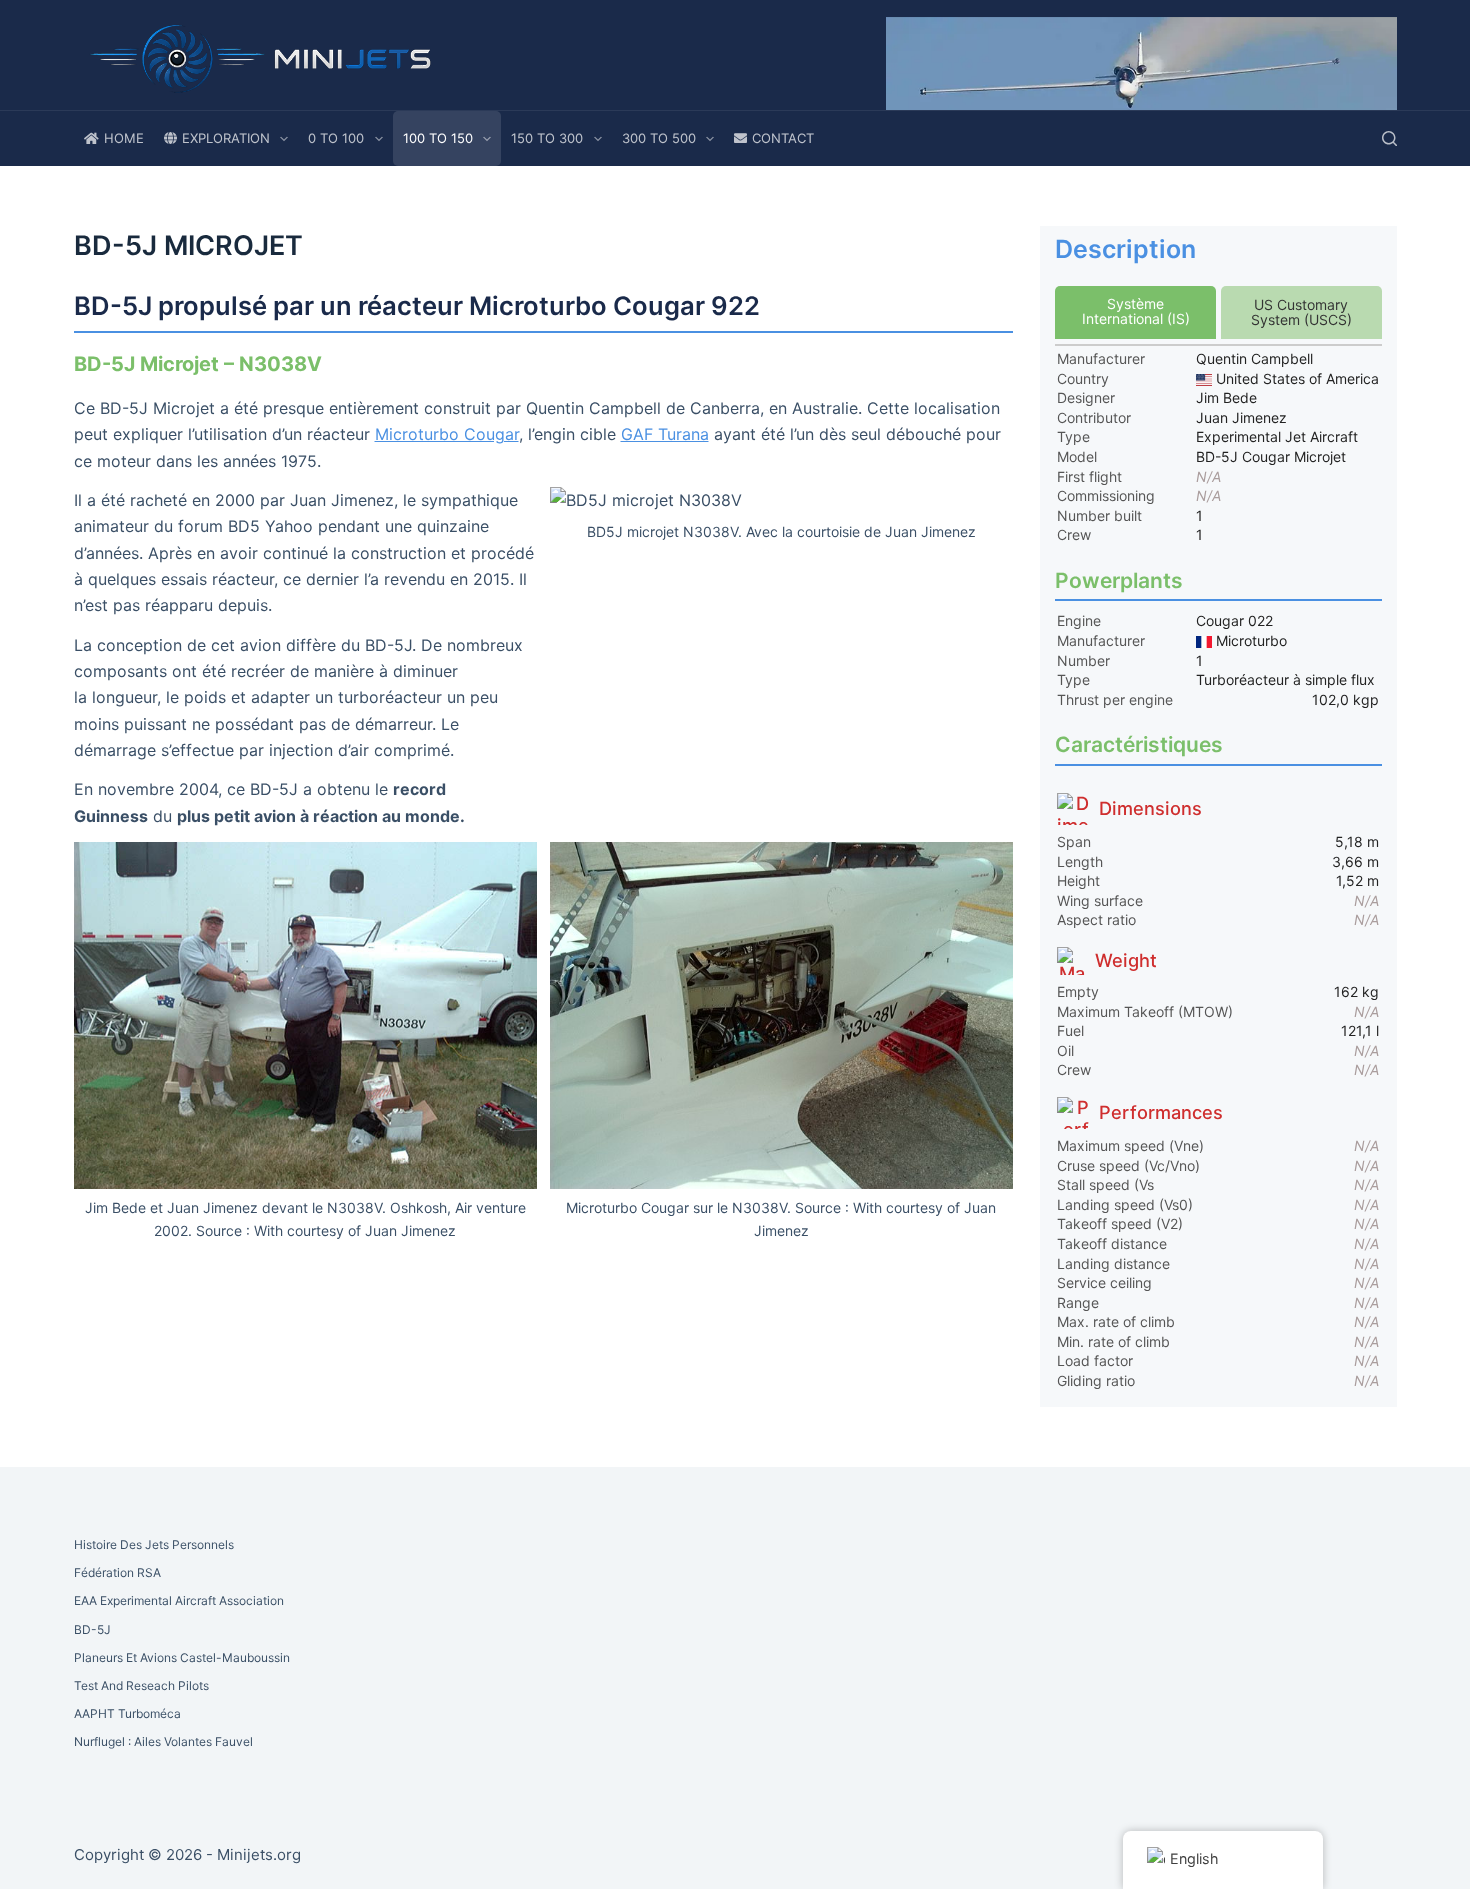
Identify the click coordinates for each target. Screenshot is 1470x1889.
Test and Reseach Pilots (141, 1685)
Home (124, 138)
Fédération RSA (117, 1572)
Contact (783, 138)
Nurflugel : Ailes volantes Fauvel (163, 1741)
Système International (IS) (1136, 311)
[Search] (1389, 138)
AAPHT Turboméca (127, 1713)
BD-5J (92, 1629)
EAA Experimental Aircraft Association (179, 1600)
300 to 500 (659, 138)
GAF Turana (665, 434)
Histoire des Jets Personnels (154, 1544)
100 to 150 (438, 138)
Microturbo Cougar (447, 434)
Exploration (226, 138)
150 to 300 (547, 138)
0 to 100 (336, 138)
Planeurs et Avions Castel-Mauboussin (182, 1657)
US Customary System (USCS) (1301, 312)
